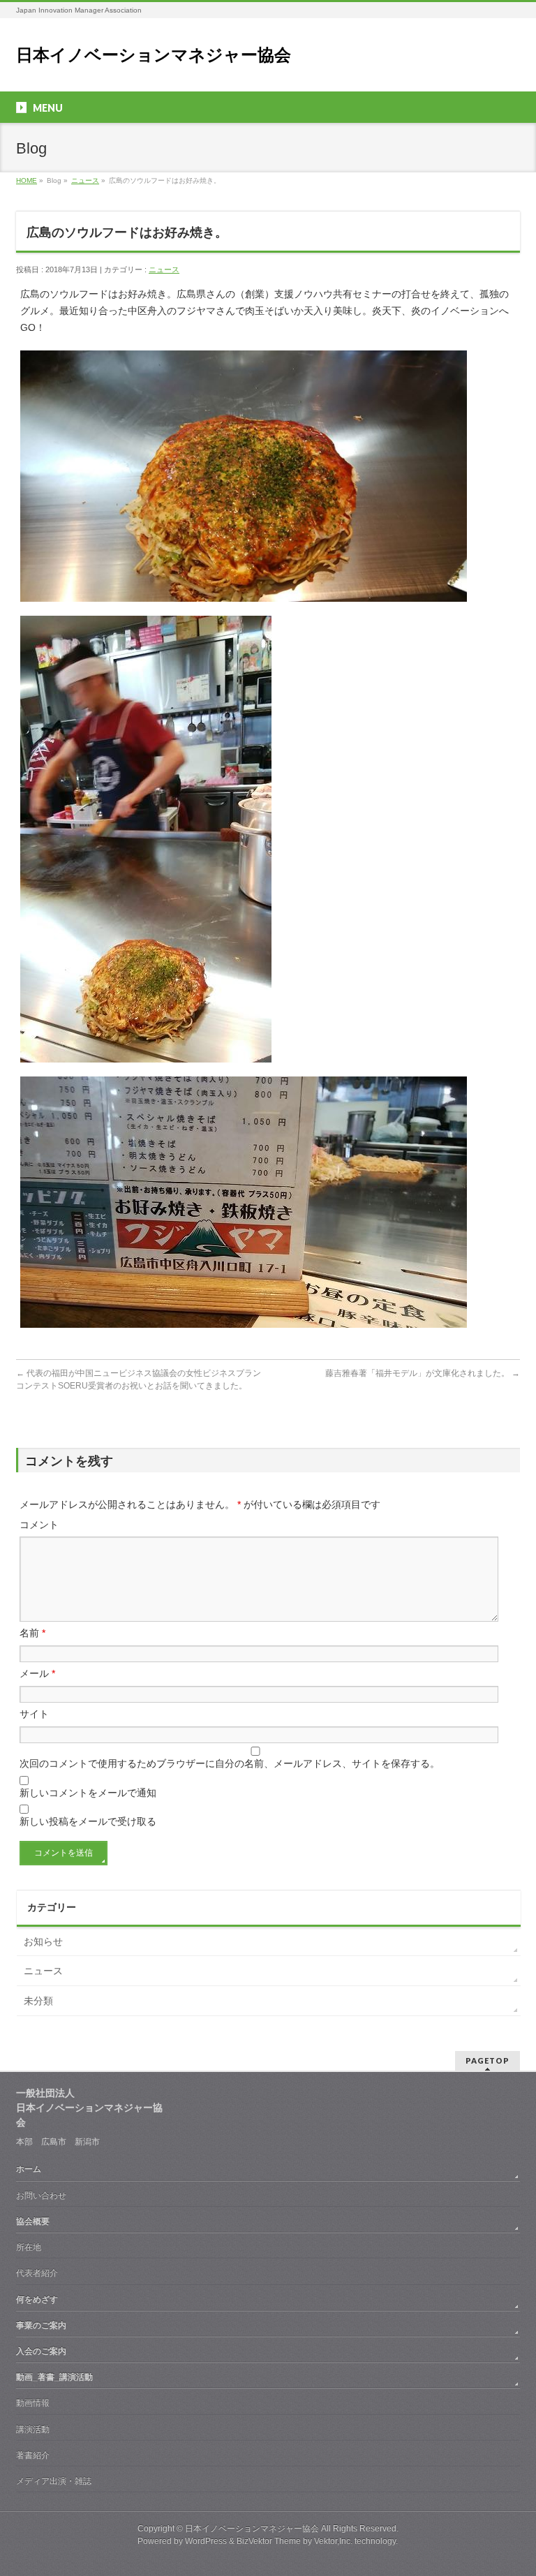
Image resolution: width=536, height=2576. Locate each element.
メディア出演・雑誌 (54, 2481)
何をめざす (37, 2300)
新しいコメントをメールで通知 (88, 1793)
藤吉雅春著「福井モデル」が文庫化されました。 (423, 1373)
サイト (34, 1714)
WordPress (206, 2541)
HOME (27, 180)
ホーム (29, 2169)
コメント (39, 1525)
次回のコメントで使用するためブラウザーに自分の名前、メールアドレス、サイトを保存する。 (230, 1763)
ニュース (85, 180)
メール (37, 1673)
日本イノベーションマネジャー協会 (154, 55)
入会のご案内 (41, 2351)
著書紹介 (33, 2455)
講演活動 (33, 2429)
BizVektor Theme (269, 2541)
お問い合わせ (41, 2196)
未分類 (38, 2001)
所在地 (29, 2247)
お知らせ (43, 1941)
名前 (32, 1633)
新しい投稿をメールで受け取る (88, 1821)
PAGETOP (487, 2060)
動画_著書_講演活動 (54, 2377)
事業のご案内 (41, 2325)
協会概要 (33, 2221)
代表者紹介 (37, 2273)
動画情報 (33, 2403)
